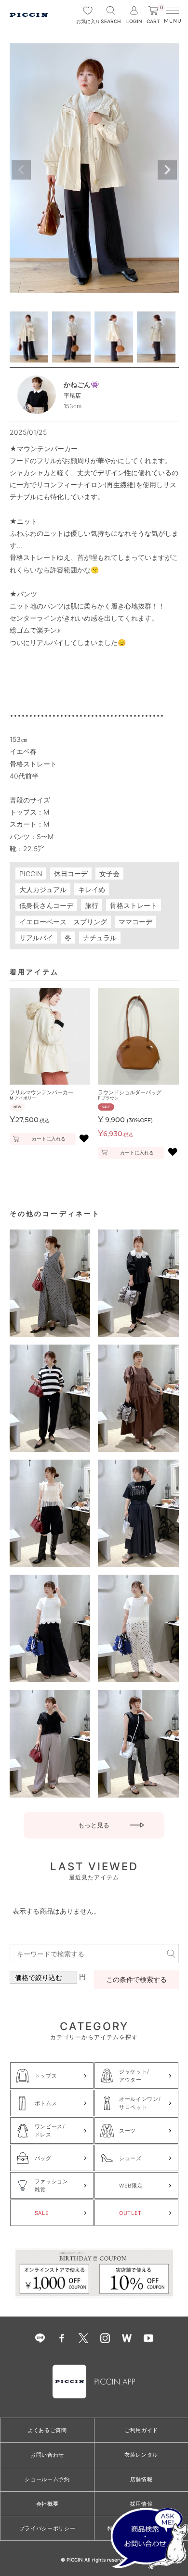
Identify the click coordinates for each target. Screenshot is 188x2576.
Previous (21, 170)
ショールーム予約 (47, 2479)
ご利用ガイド (141, 2430)
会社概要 (47, 2504)
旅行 (92, 905)
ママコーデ (135, 922)
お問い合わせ (47, 2455)
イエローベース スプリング (63, 922)
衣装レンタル (141, 2455)
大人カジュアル (43, 889)
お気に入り (88, 21)
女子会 (109, 874)
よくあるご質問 (47, 2430)
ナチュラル (100, 938)
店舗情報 (141, 2479)
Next (167, 170)
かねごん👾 (81, 384)
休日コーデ (71, 874)
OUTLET (130, 2213)
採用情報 (141, 2504)
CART (155, 15)
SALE (42, 2213)
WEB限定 (131, 2186)
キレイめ (92, 889)
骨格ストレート (134, 905)
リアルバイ (36, 938)
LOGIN (134, 21)
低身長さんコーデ (46, 905)
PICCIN (31, 874)
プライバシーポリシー (47, 2528)
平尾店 (72, 395)
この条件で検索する (136, 1979)
